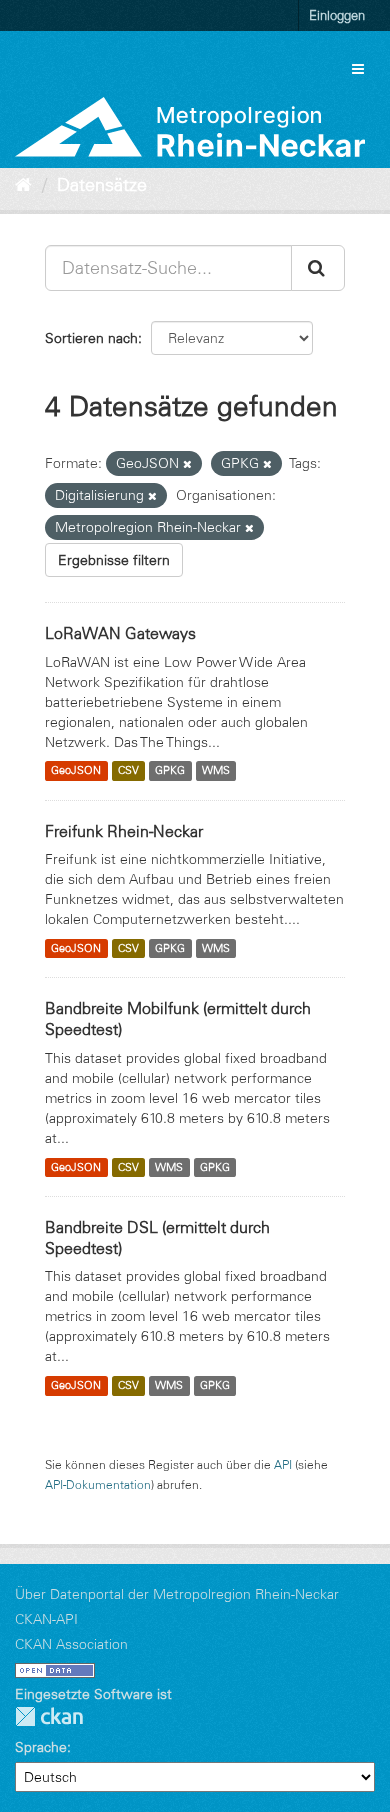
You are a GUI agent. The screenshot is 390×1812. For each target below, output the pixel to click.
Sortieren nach (91, 338)
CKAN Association (71, 1644)
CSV (128, 771)
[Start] (23, 185)
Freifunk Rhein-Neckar (124, 831)
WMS (216, 771)
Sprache (41, 1747)
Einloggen (337, 15)
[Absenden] (318, 268)
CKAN (49, 1716)
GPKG (170, 771)
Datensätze (102, 185)
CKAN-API (46, 1619)
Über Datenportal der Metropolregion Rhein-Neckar (177, 1594)
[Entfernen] (187, 464)
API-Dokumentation (98, 1484)
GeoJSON (76, 771)
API (283, 1464)
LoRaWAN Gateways (120, 633)
